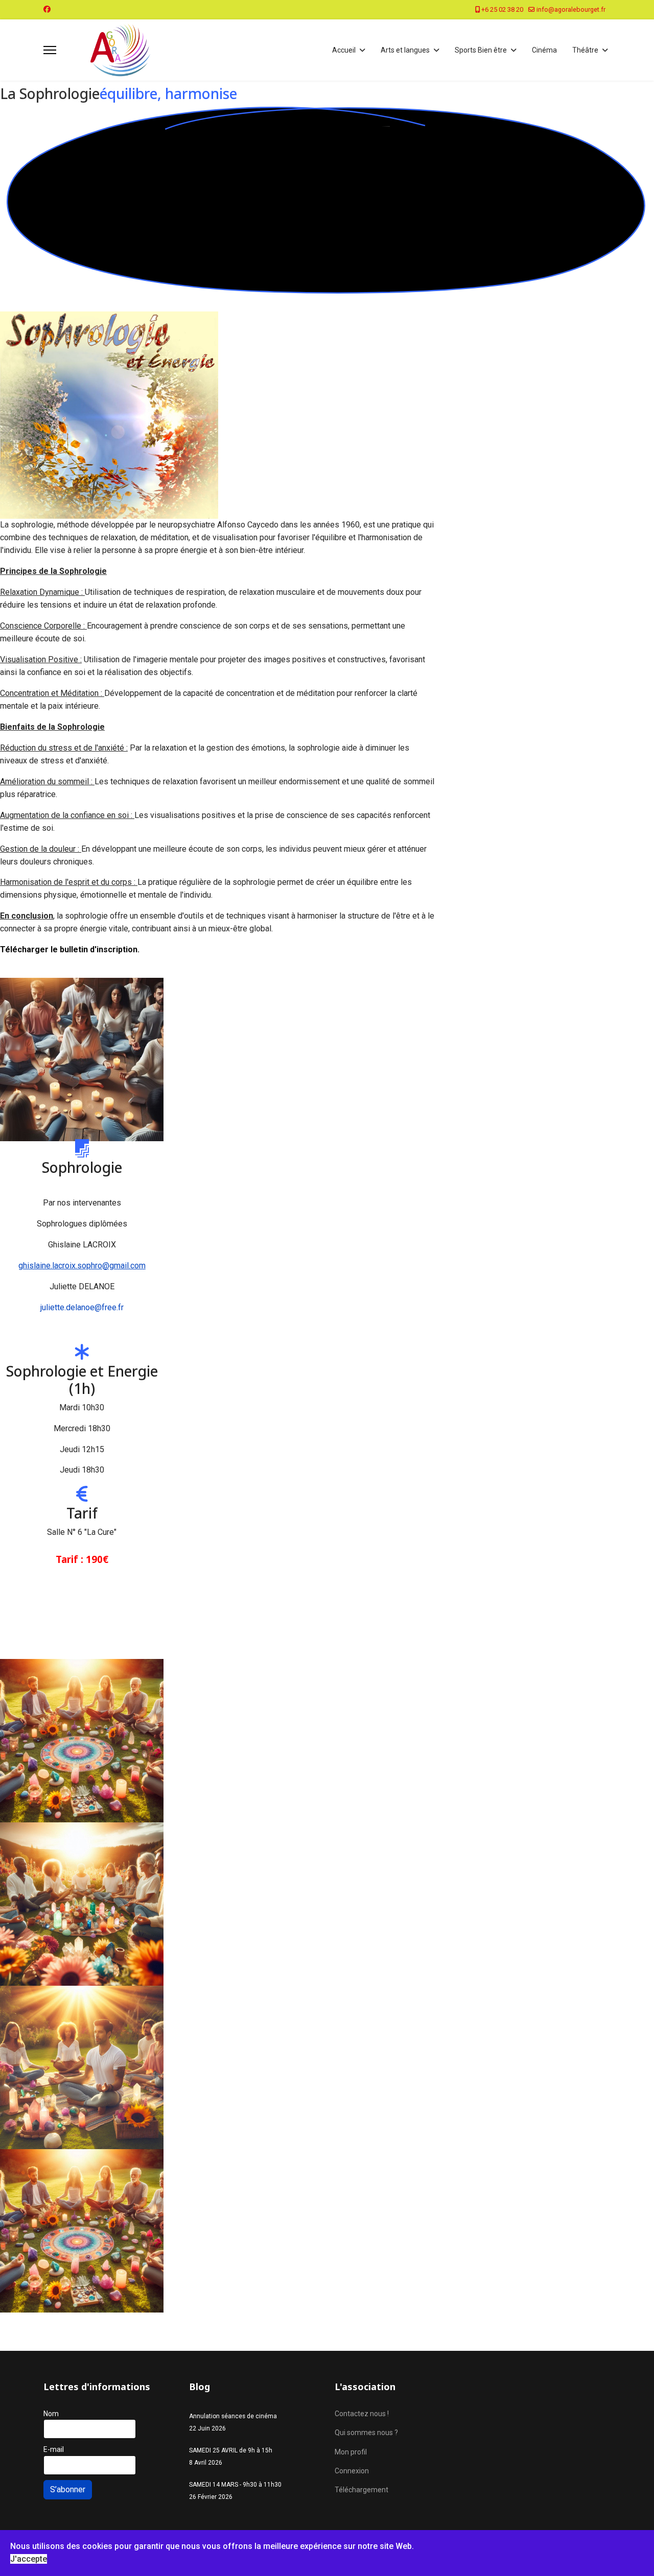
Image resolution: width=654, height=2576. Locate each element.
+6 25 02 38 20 (502, 9)
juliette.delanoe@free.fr (82, 1307)
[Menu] (50, 50)
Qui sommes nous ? (366, 2433)
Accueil (344, 50)
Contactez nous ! (362, 2414)
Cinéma (544, 50)
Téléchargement (361, 2490)
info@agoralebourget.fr (571, 9)
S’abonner (68, 2489)
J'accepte (29, 2559)
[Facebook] (47, 9)
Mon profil (351, 2452)
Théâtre (585, 50)
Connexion (352, 2471)
